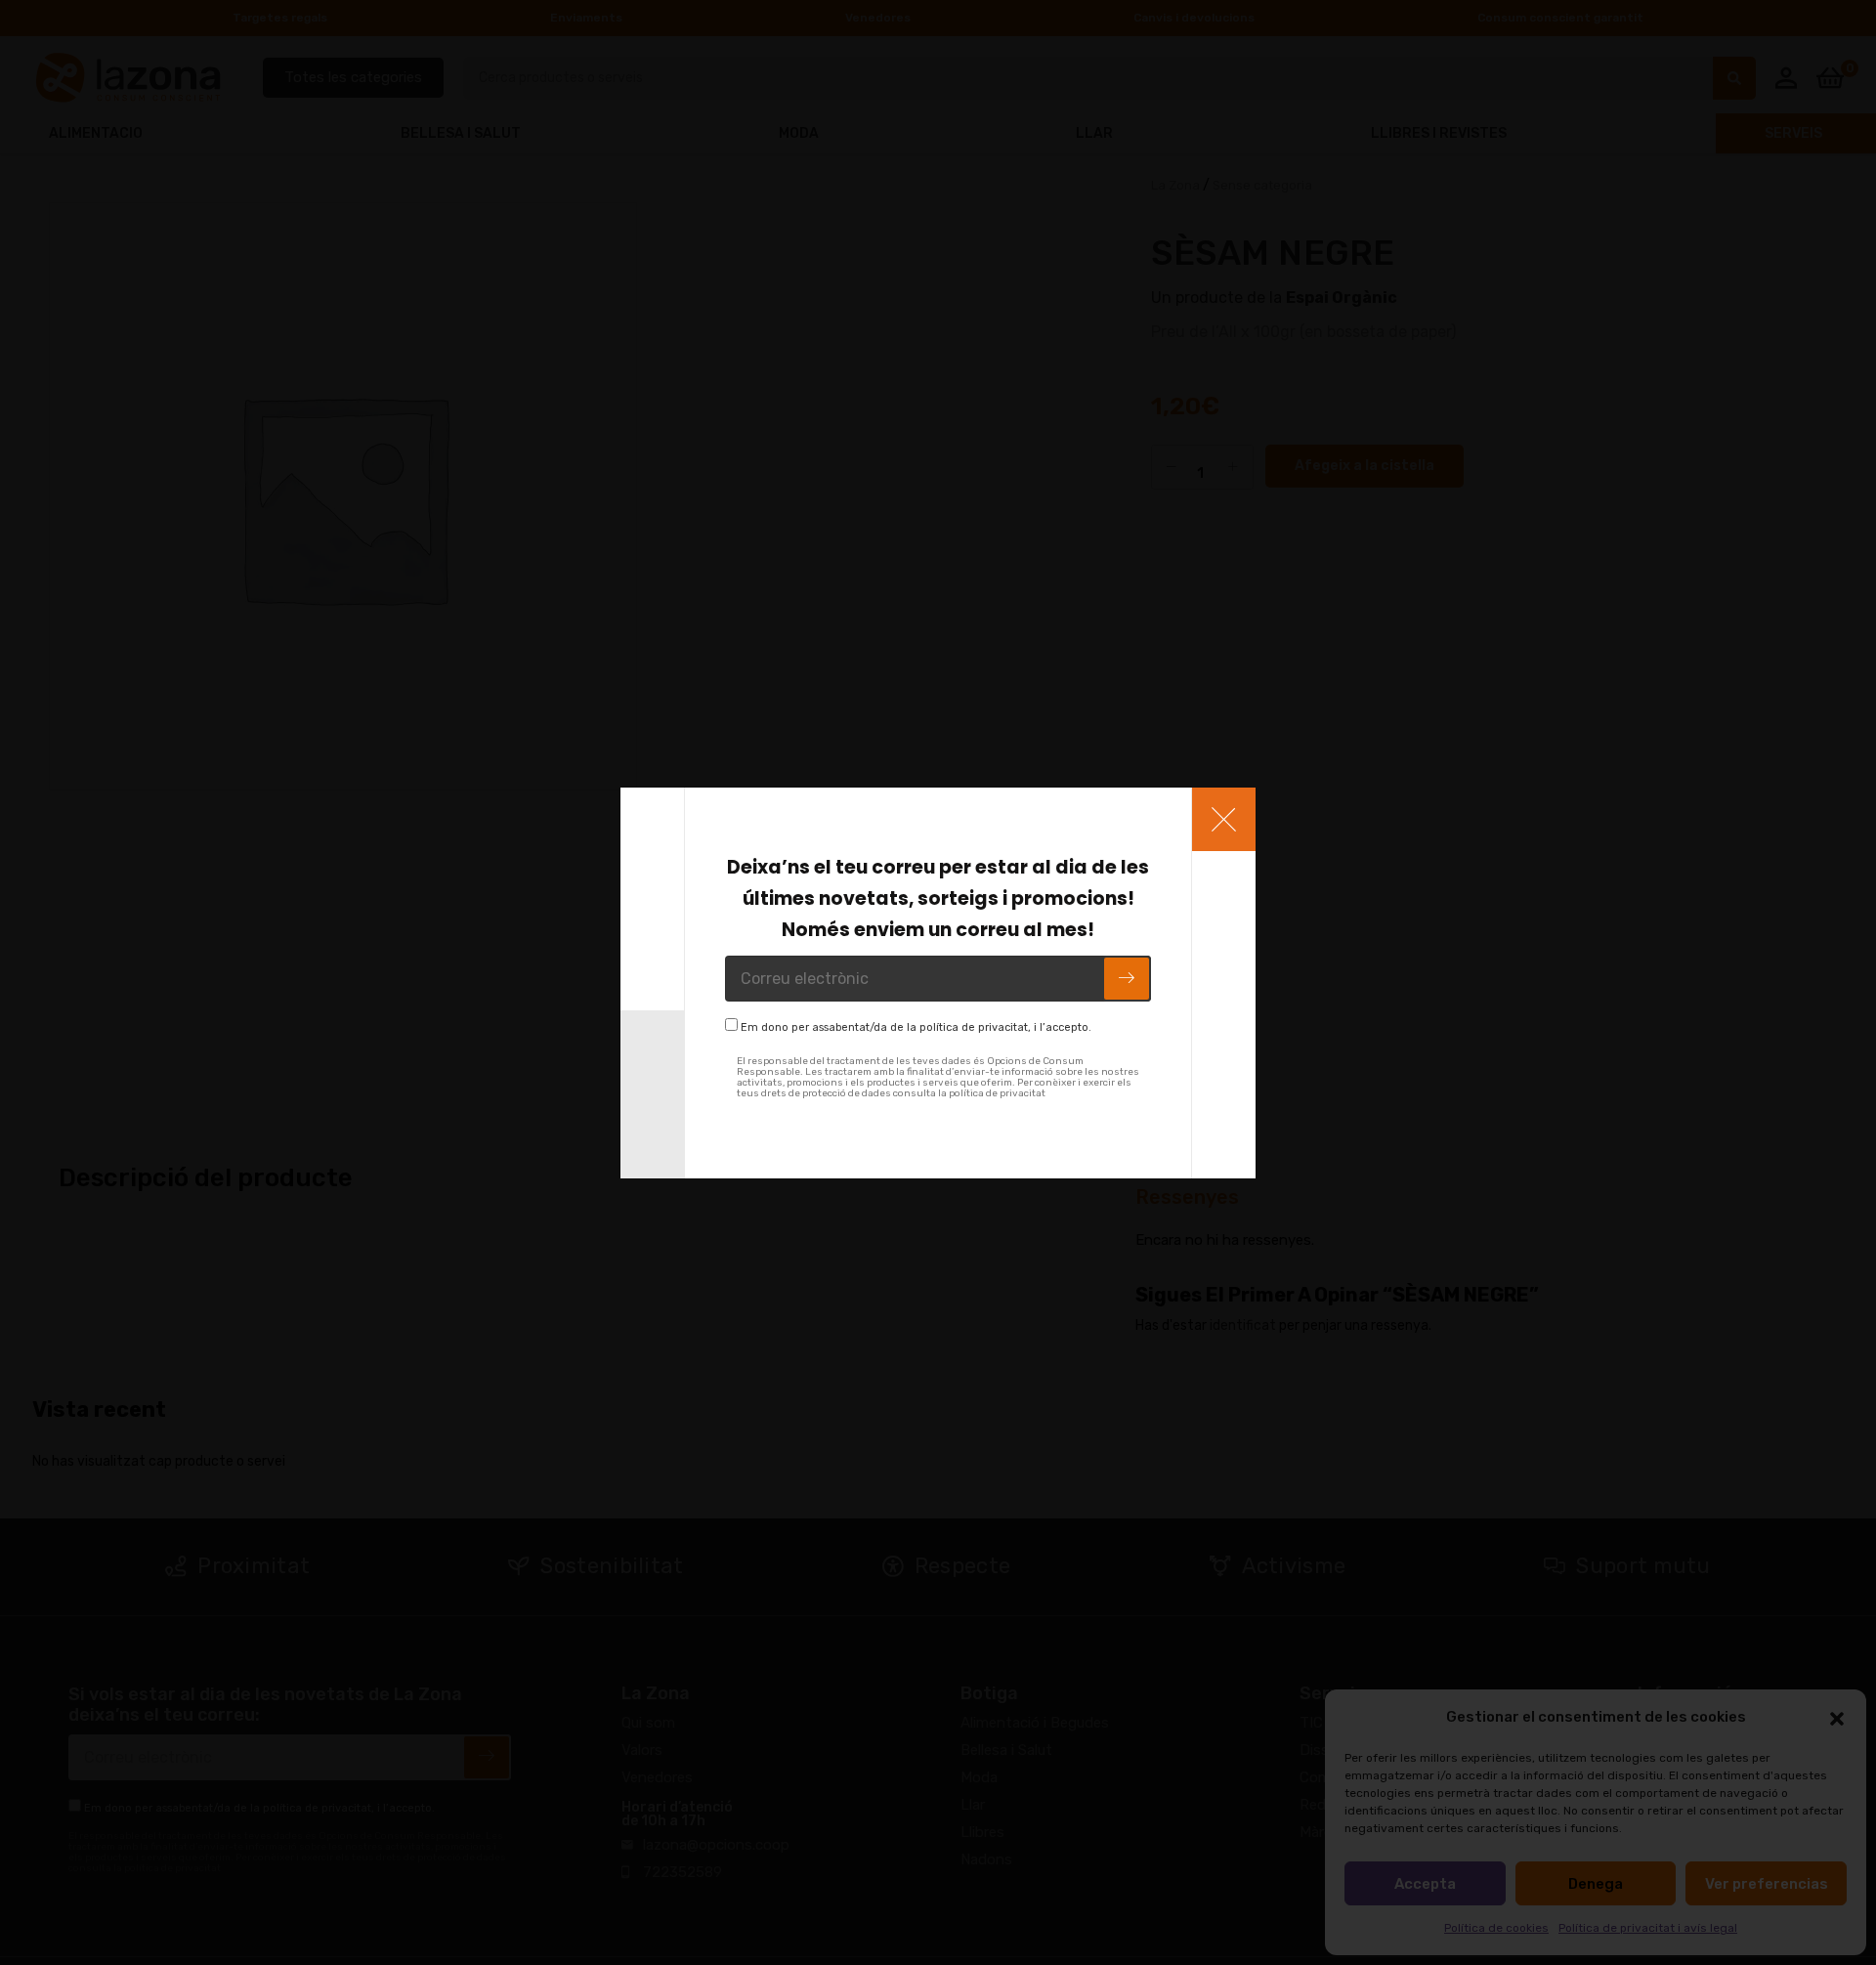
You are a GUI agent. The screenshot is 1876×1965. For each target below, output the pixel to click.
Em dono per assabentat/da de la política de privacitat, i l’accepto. (916, 1027)
